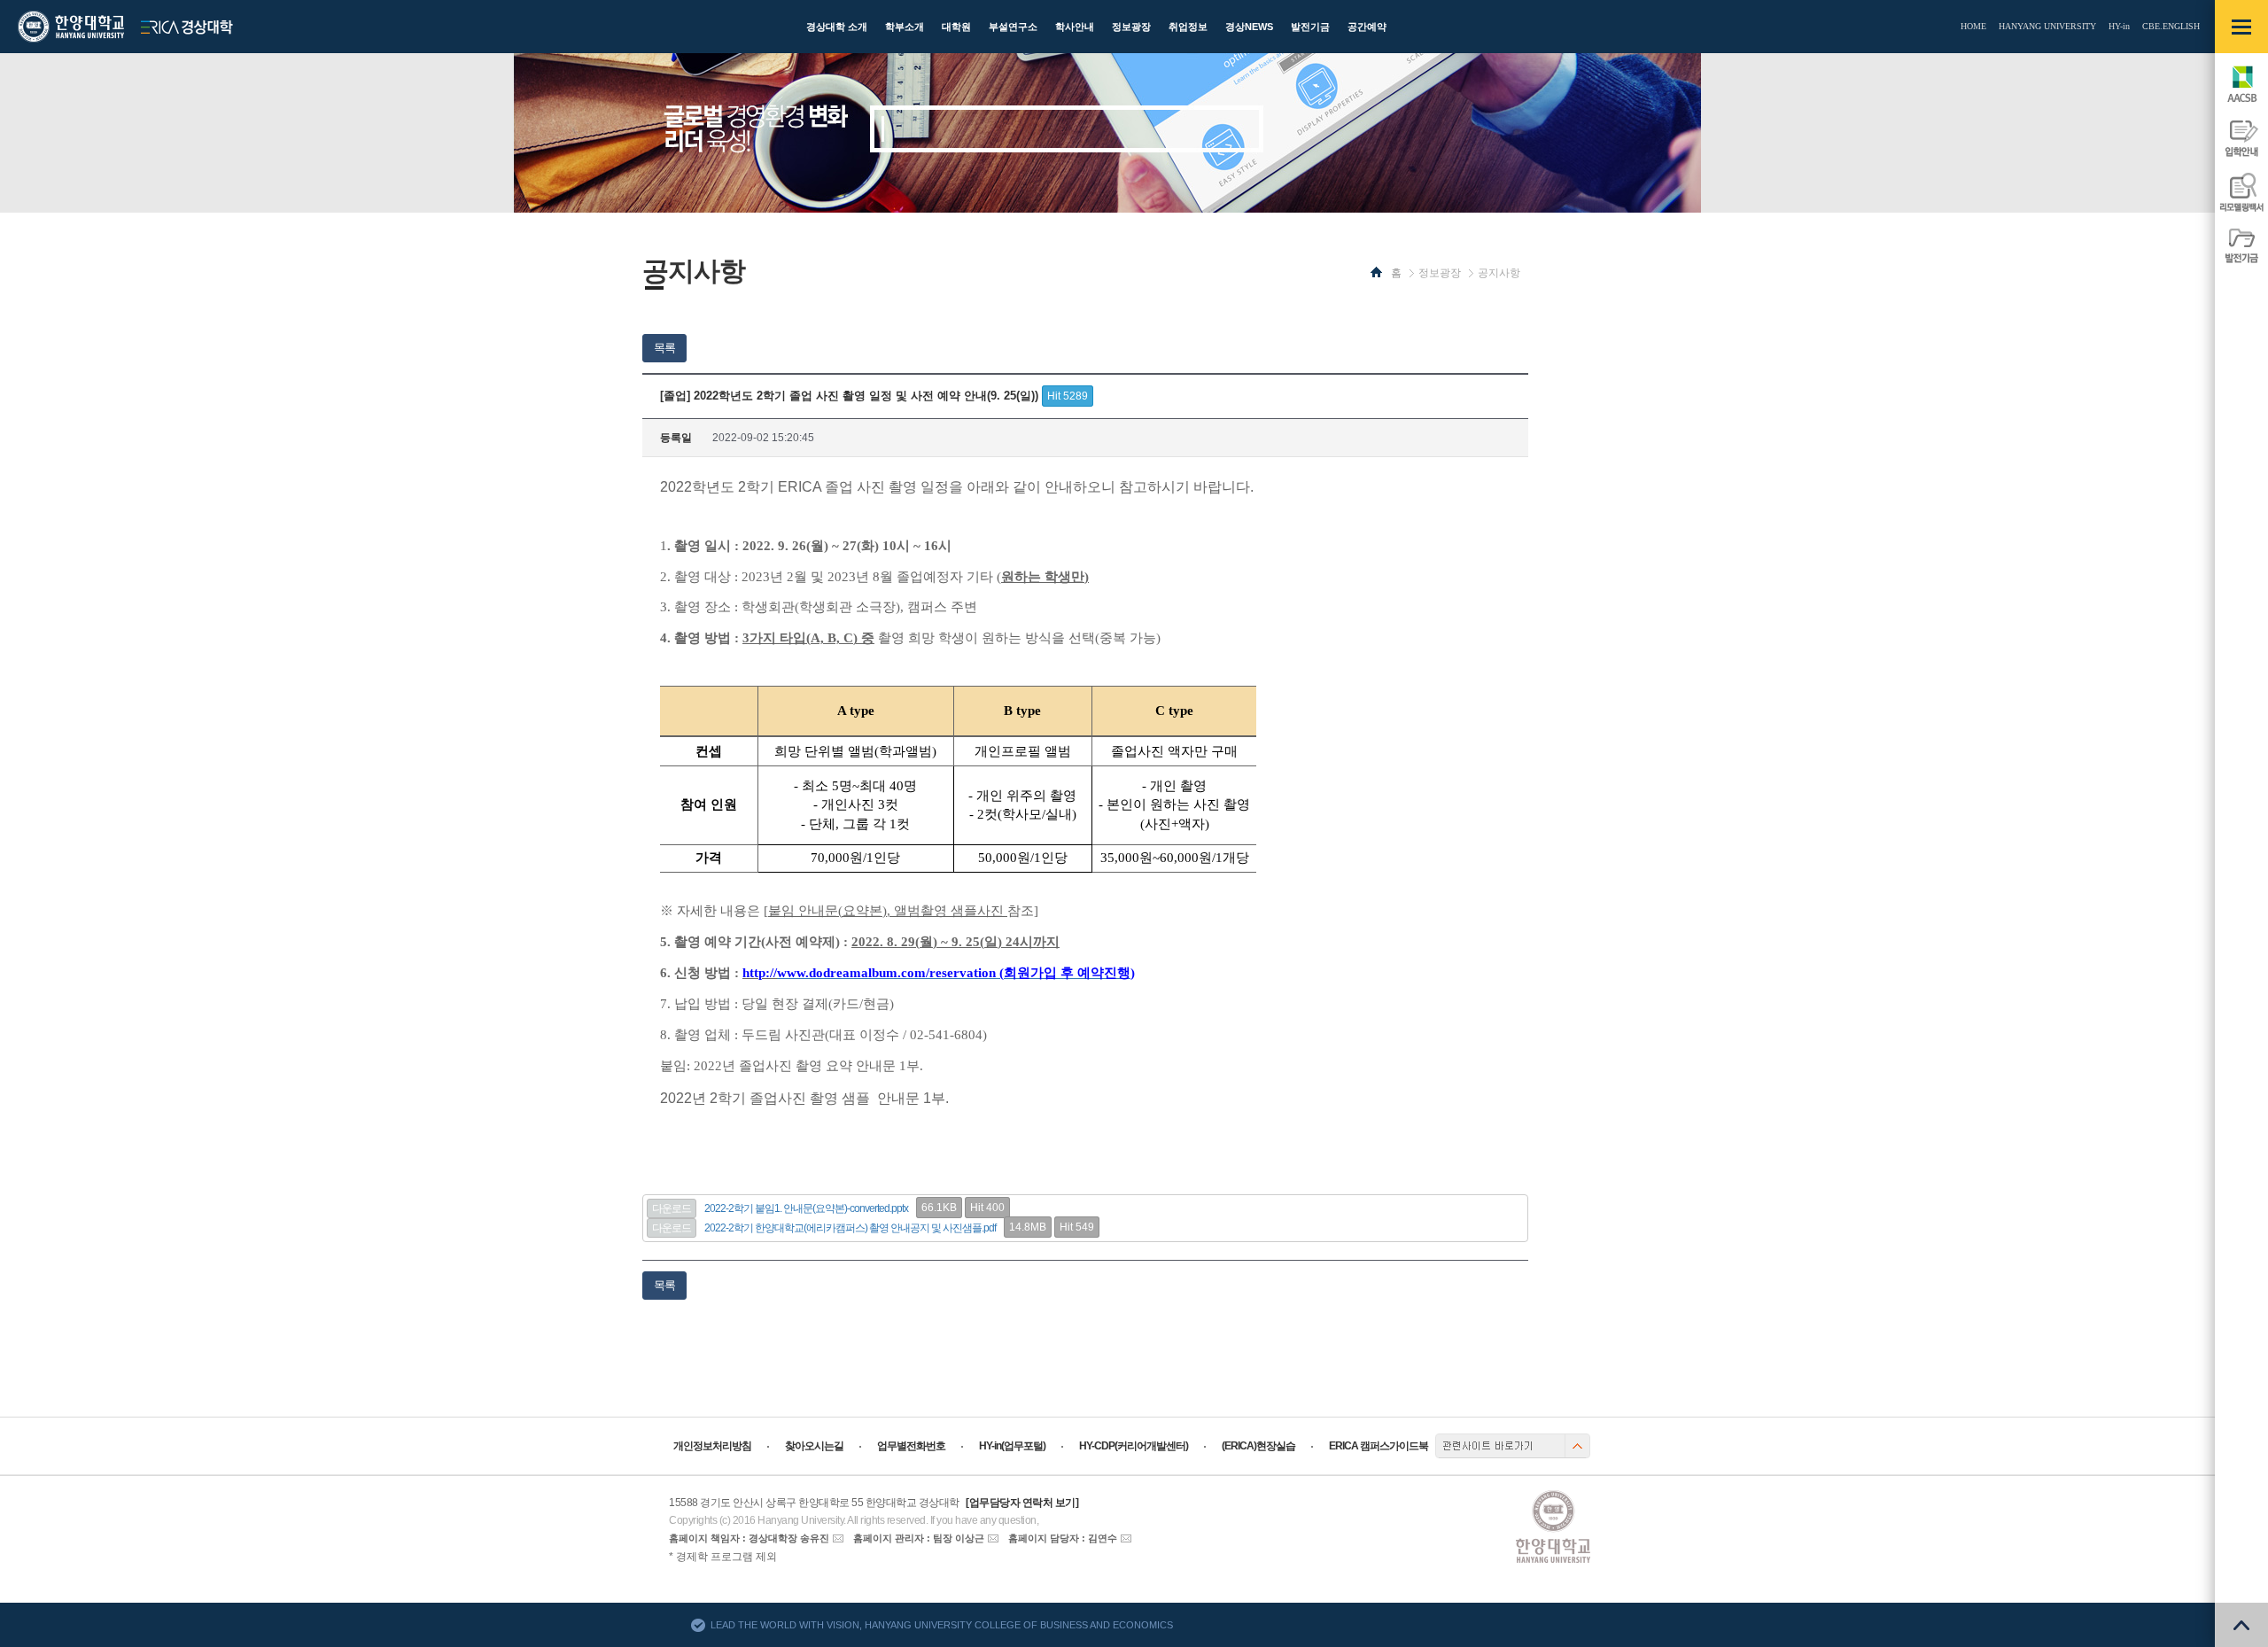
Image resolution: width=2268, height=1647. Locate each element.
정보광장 (1440, 273)
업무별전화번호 (911, 1446)
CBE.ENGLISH (2171, 26)
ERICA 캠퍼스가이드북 (1379, 1446)
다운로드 (672, 1208)
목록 (664, 348)
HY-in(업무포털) (1012, 1446)
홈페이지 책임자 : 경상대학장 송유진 (749, 1538)
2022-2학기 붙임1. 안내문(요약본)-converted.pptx (806, 1208)
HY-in (2119, 26)
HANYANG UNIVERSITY (2047, 26)
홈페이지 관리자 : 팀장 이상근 (919, 1538)
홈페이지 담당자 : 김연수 (1063, 1538)
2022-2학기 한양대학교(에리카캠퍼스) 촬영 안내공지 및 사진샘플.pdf (850, 1228)
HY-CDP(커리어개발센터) (1134, 1446)
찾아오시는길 (814, 1446)
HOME (1973, 26)
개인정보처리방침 (712, 1446)
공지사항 (1499, 273)
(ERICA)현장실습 (1258, 1446)
